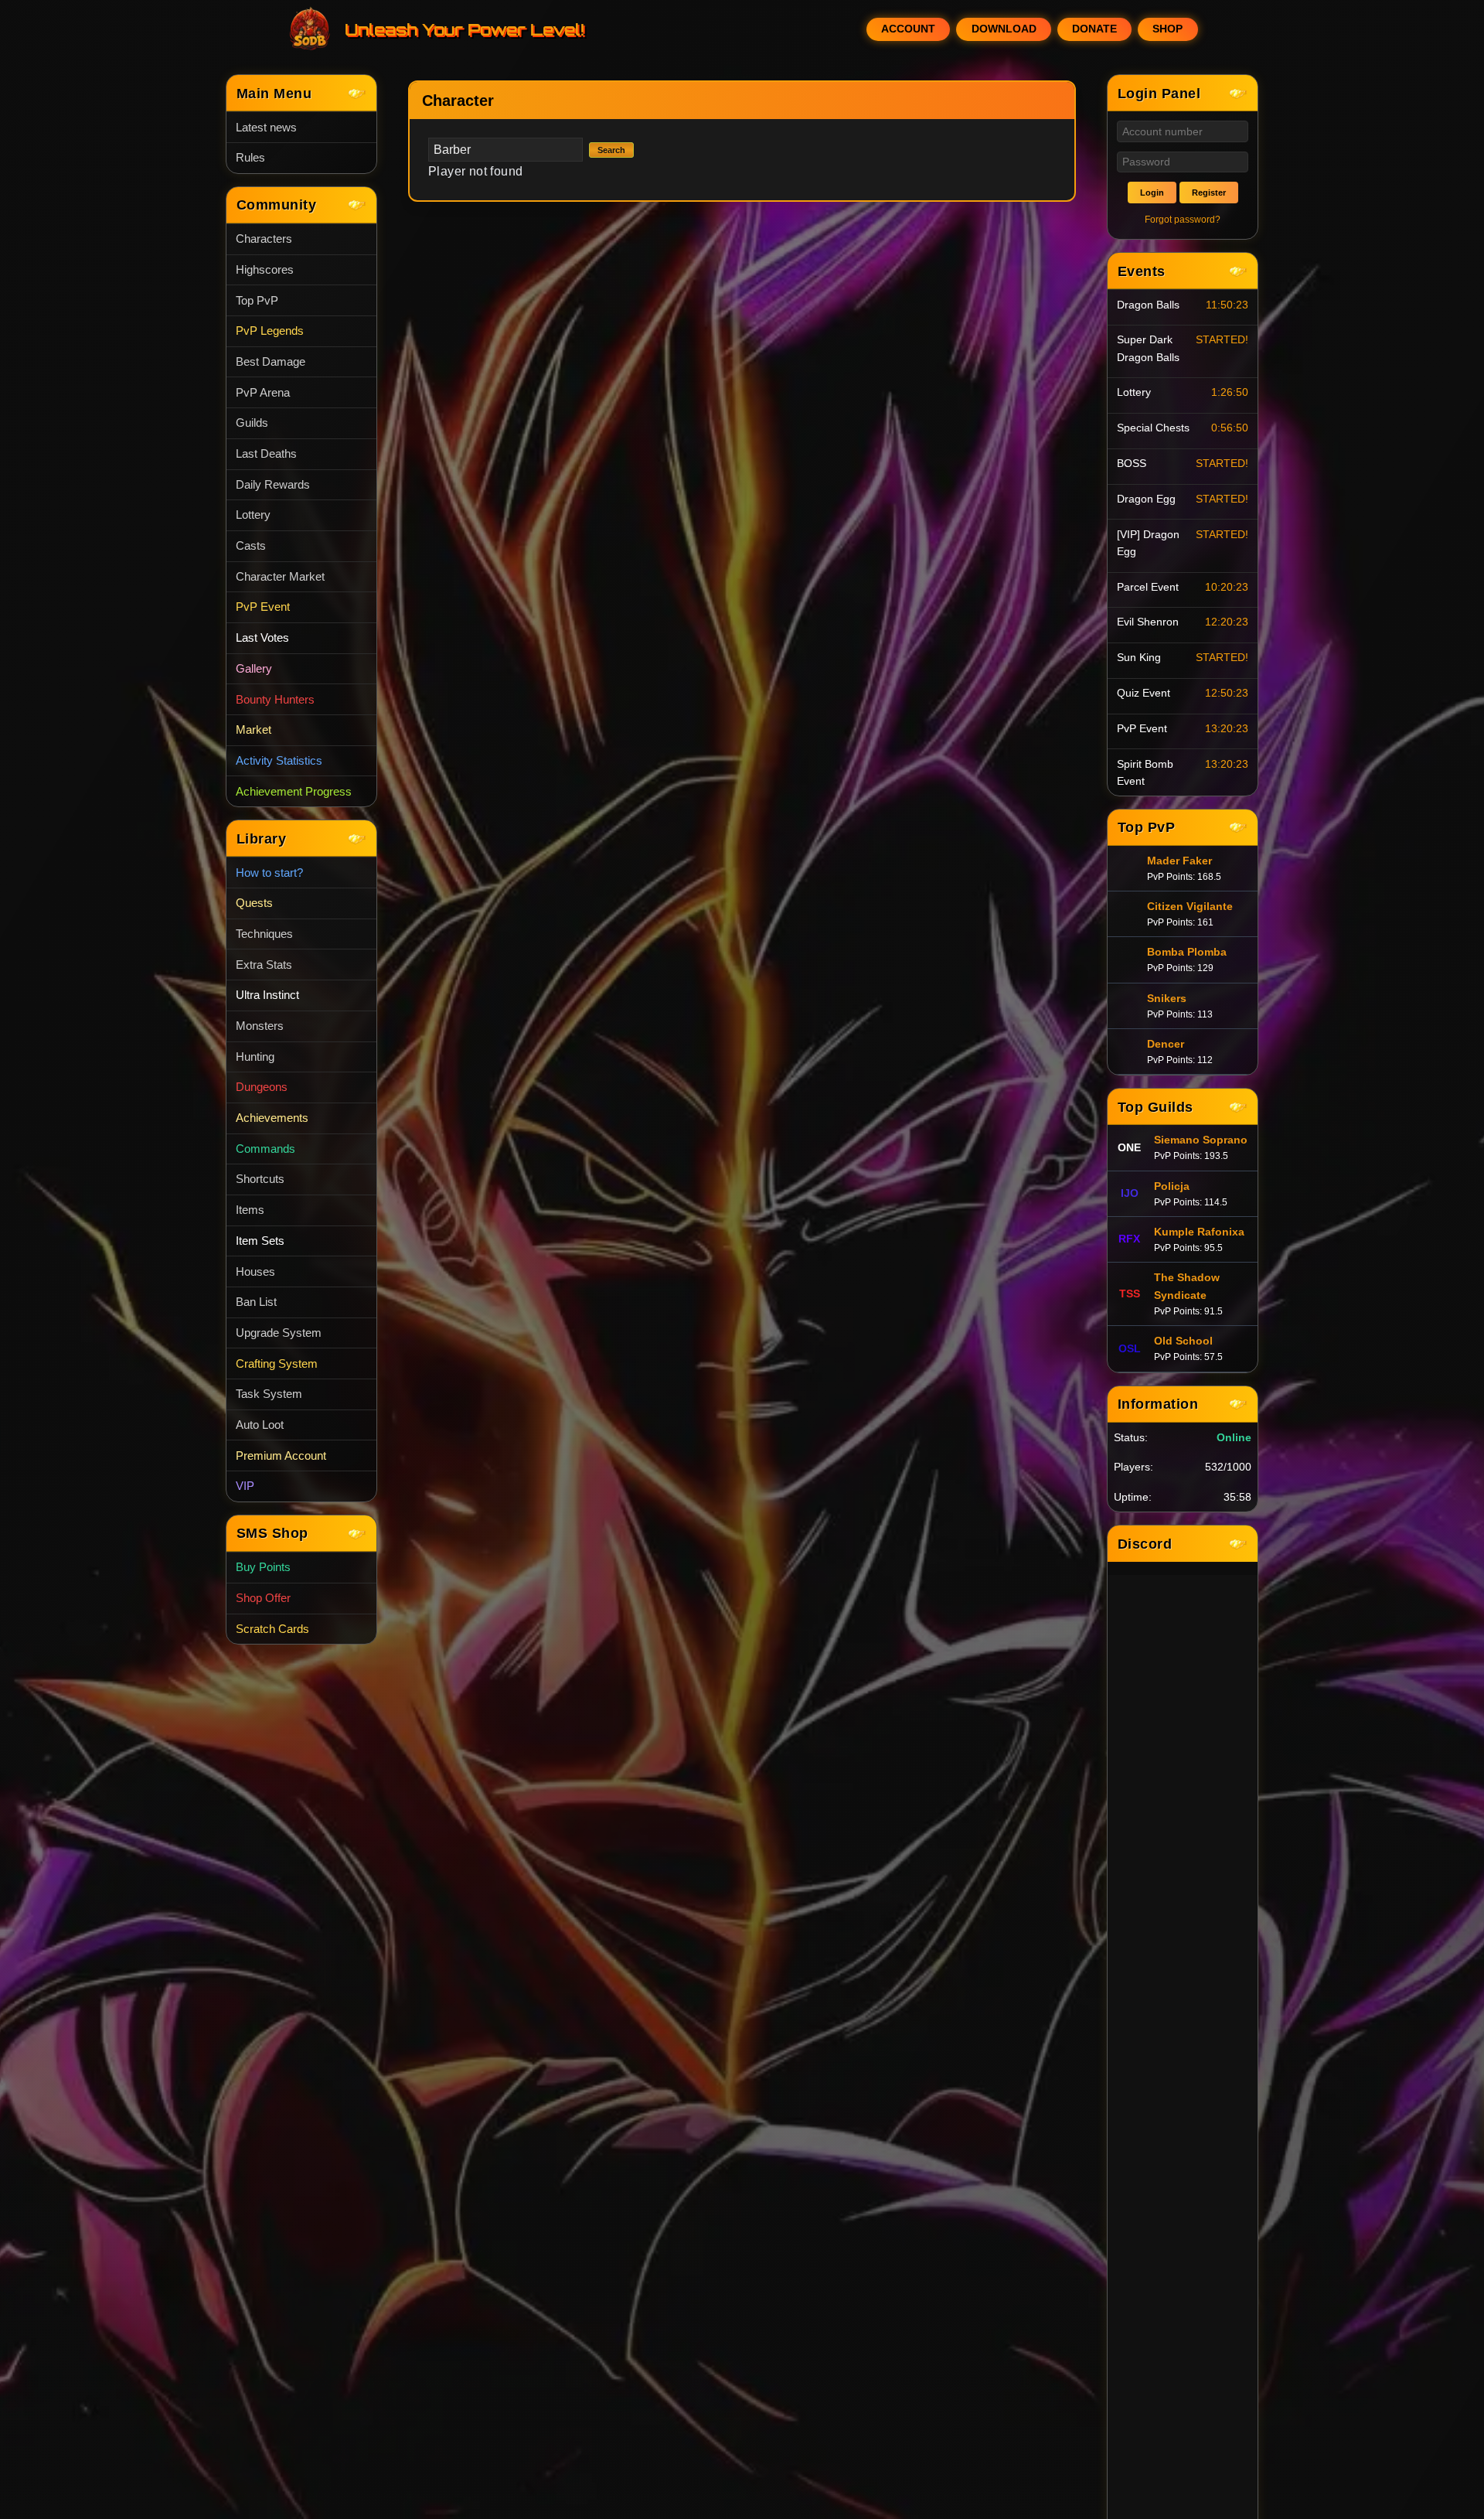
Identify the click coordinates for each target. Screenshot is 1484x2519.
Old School (1183, 1341)
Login (1152, 193)
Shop (1167, 29)
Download (1004, 29)
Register (1209, 193)
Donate (1094, 29)
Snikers (1167, 998)
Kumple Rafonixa (1199, 1232)
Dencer (1166, 1044)
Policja (1172, 1186)
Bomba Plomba (1187, 952)
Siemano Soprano (1201, 1140)
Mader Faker (1179, 861)
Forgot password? (1183, 220)
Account (908, 29)
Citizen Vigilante (1190, 906)
